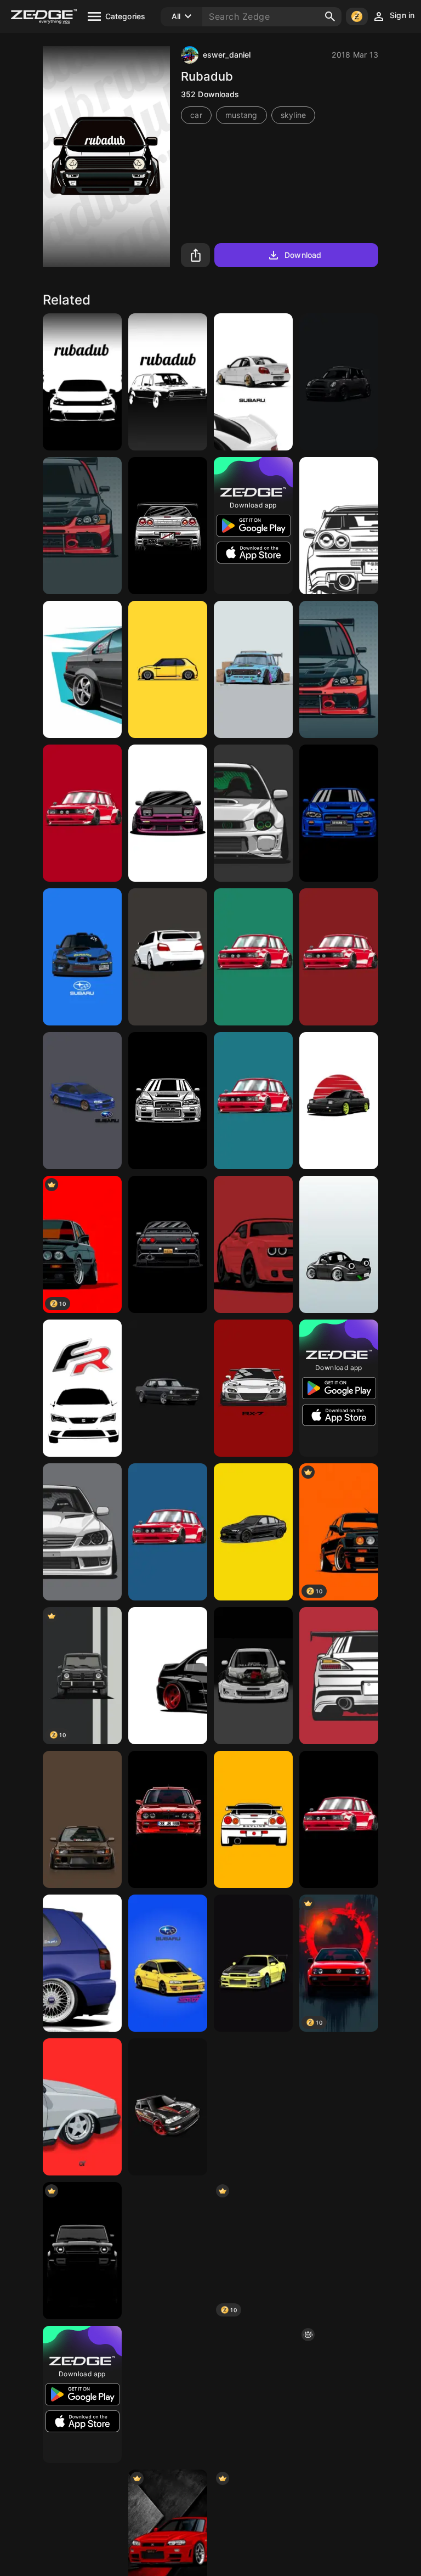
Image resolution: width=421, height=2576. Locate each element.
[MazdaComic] (253, 2107)
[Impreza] (168, 957)
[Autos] (82, 669)
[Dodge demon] (253, 1244)
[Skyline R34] (253, 1819)
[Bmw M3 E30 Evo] (168, 1819)
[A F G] (339, 526)
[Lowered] (168, 669)
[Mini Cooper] (253, 669)
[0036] (82, 2107)
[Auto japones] (253, 1676)
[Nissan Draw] (168, 813)
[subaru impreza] (168, 1963)
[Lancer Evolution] (339, 669)
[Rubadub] (82, 382)
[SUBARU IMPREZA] (253, 382)
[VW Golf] (339, 2394)
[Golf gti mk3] (82, 1963)
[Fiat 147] (82, 813)
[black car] (82, 2251)
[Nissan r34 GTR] (168, 526)
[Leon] (82, 1388)
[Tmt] (82, 1819)
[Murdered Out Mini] (339, 382)
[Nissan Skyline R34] (339, 813)
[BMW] (253, 1532)
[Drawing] (168, 2251)
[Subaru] (253, 813)
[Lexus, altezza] (82, 1532)
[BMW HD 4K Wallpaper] (339, 2251)
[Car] (339, 1676)
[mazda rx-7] (253, 1388)
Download (303, 255)
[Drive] (82, 526)
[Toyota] (339, 1101)
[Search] (330, 16)
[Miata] (339, 1244)
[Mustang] (168, 1388)
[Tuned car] (168, 1676)
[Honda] (253, 1963)
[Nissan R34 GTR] (168, 1101)
